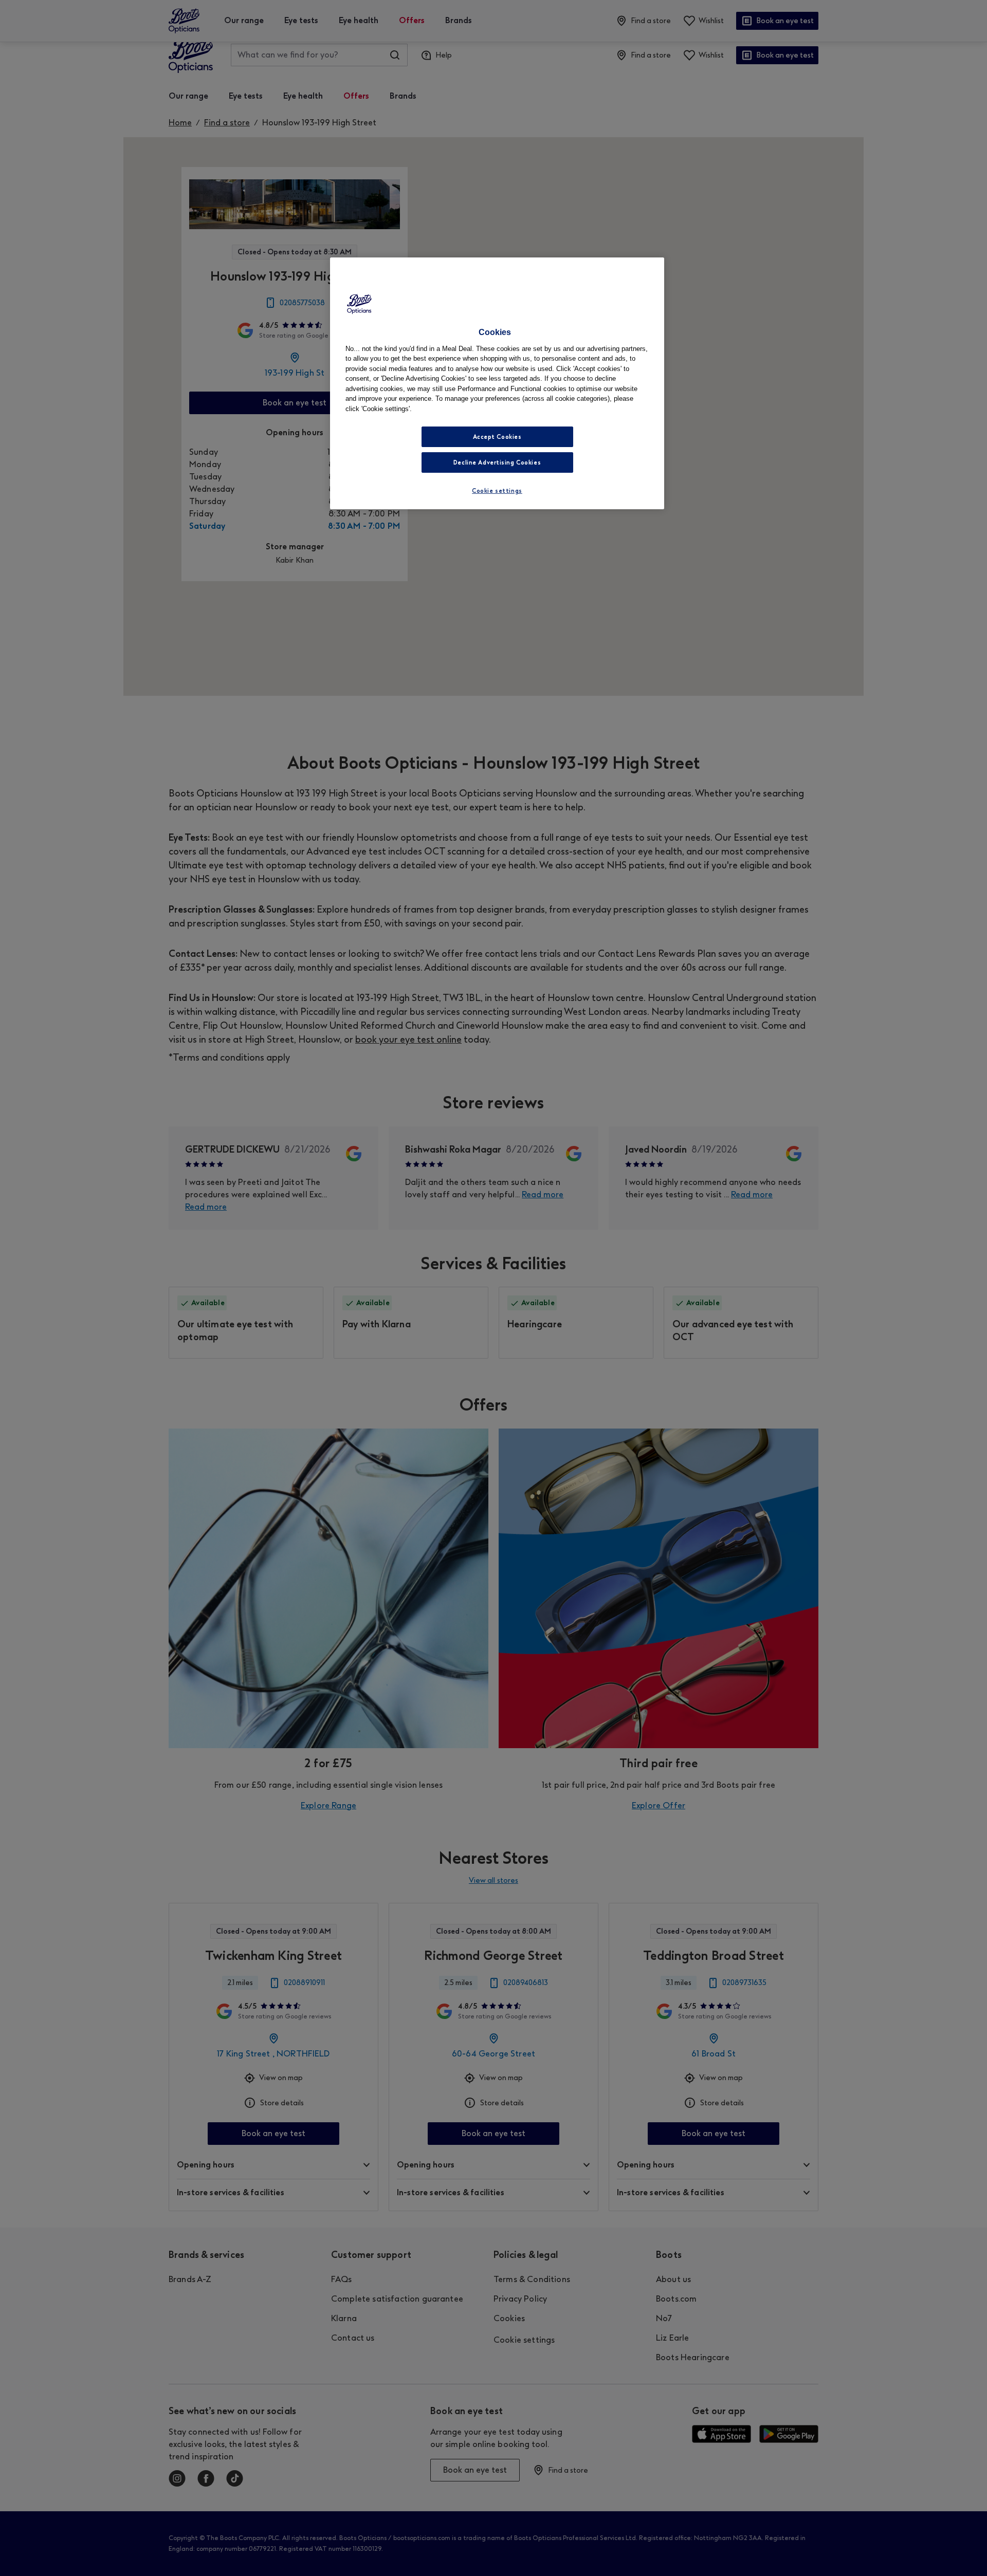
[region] (497, 383)
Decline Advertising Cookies (497, 462)
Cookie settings (497, 491)
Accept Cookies (497, 437)
